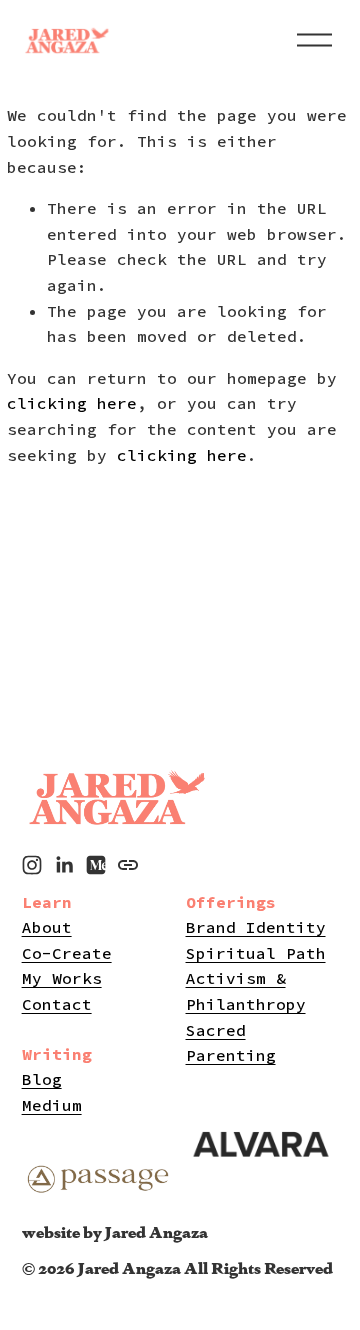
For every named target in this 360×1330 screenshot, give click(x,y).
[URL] (128, 865)
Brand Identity (256, 927)
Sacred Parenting (231, 1043)
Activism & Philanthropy (246, 991)
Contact (57, 1004)
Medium (52, 1105)
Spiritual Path (256, 953)
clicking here (72, 403)
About (47, 927)
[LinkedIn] (64, 865)
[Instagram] (32, 865)
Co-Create (67, 953)
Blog (42, 1079)
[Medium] (96, 865)
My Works (62, 978)
